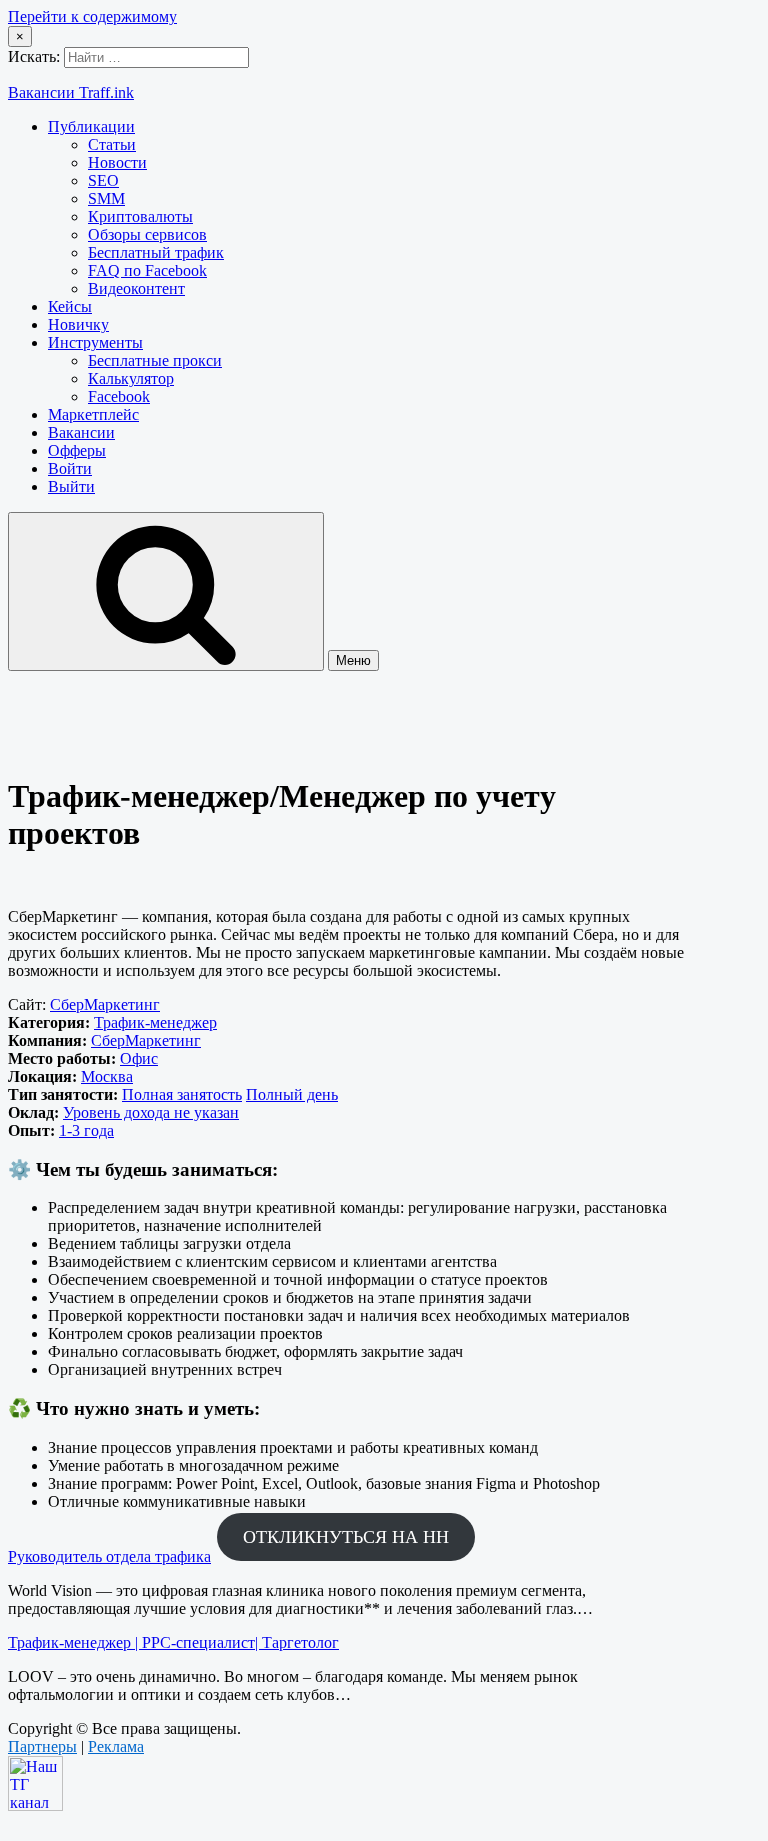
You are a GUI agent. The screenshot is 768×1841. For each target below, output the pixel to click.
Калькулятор (131, 378)
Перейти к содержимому (92, 16)
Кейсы (70, 306)
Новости (117, 162)
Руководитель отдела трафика (109, 1556)
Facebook (119, 396)
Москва (107, 1076)
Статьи (112, 144)
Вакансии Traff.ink (71, 92)
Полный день (292, 1094)
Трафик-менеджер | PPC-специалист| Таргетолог (173, 1642)
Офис (139, 1058)
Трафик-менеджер (155, 1022)
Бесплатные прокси (155, 360)
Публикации (91, 126)
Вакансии (81, 432)
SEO (103, 180)
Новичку (78, 324)
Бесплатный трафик (156, 252)
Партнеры (42, 1746)
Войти (70, 468)
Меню (353, 660)
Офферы (77, 450)
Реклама (116, 1746)
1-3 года (86, 1130)
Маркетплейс (93, 414)
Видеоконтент (136, 288)
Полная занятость (182, 1094)
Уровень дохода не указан (151, 1112)
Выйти (71, 486)
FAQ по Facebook (147, 270)
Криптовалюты (140, 216)
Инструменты (95, 342)
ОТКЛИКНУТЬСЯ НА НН (346, 1537)
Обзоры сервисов (147, 234)
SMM (106, 198)
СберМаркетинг (105, 1004)
